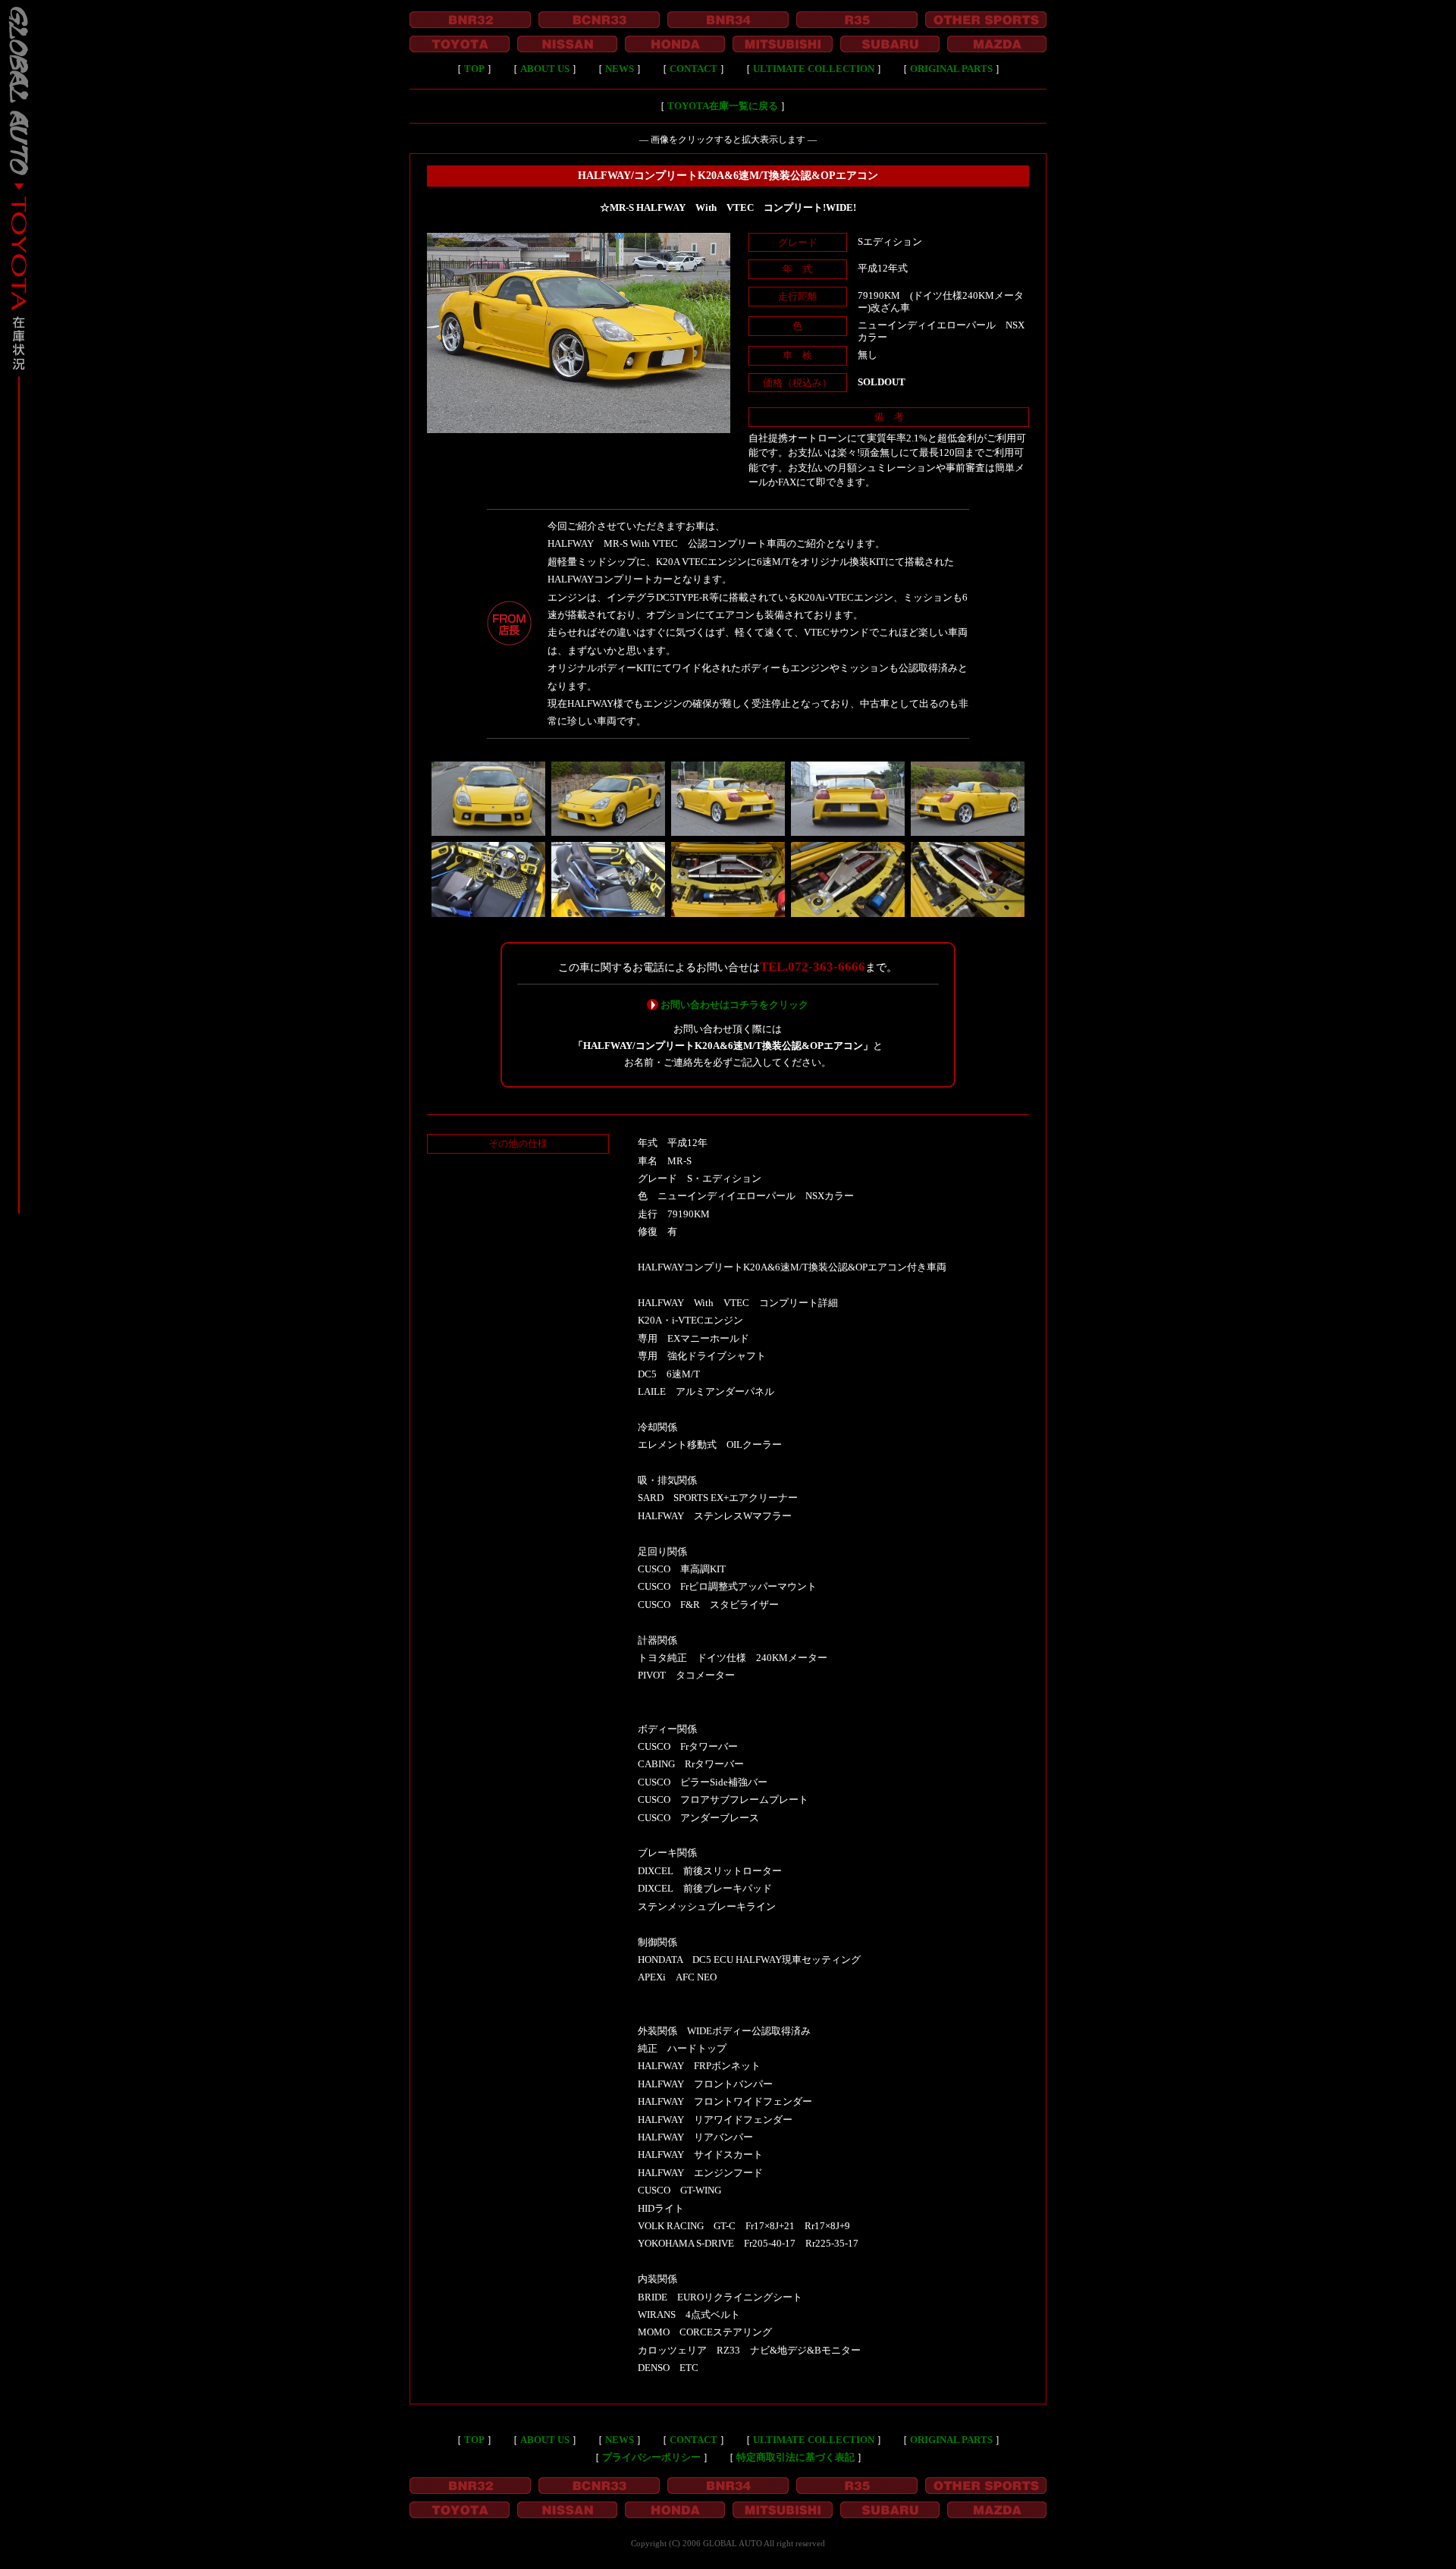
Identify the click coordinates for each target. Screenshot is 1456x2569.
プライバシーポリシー (651, 2457)
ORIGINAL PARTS (951, 69)
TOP (474, 69)
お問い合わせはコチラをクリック (734, 1005)
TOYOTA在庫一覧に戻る (723, 106)
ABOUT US (545, 69)
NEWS (620, 69)
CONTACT (693, 69)
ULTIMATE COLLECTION (814, 69)
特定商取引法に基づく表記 (795, 2457)
